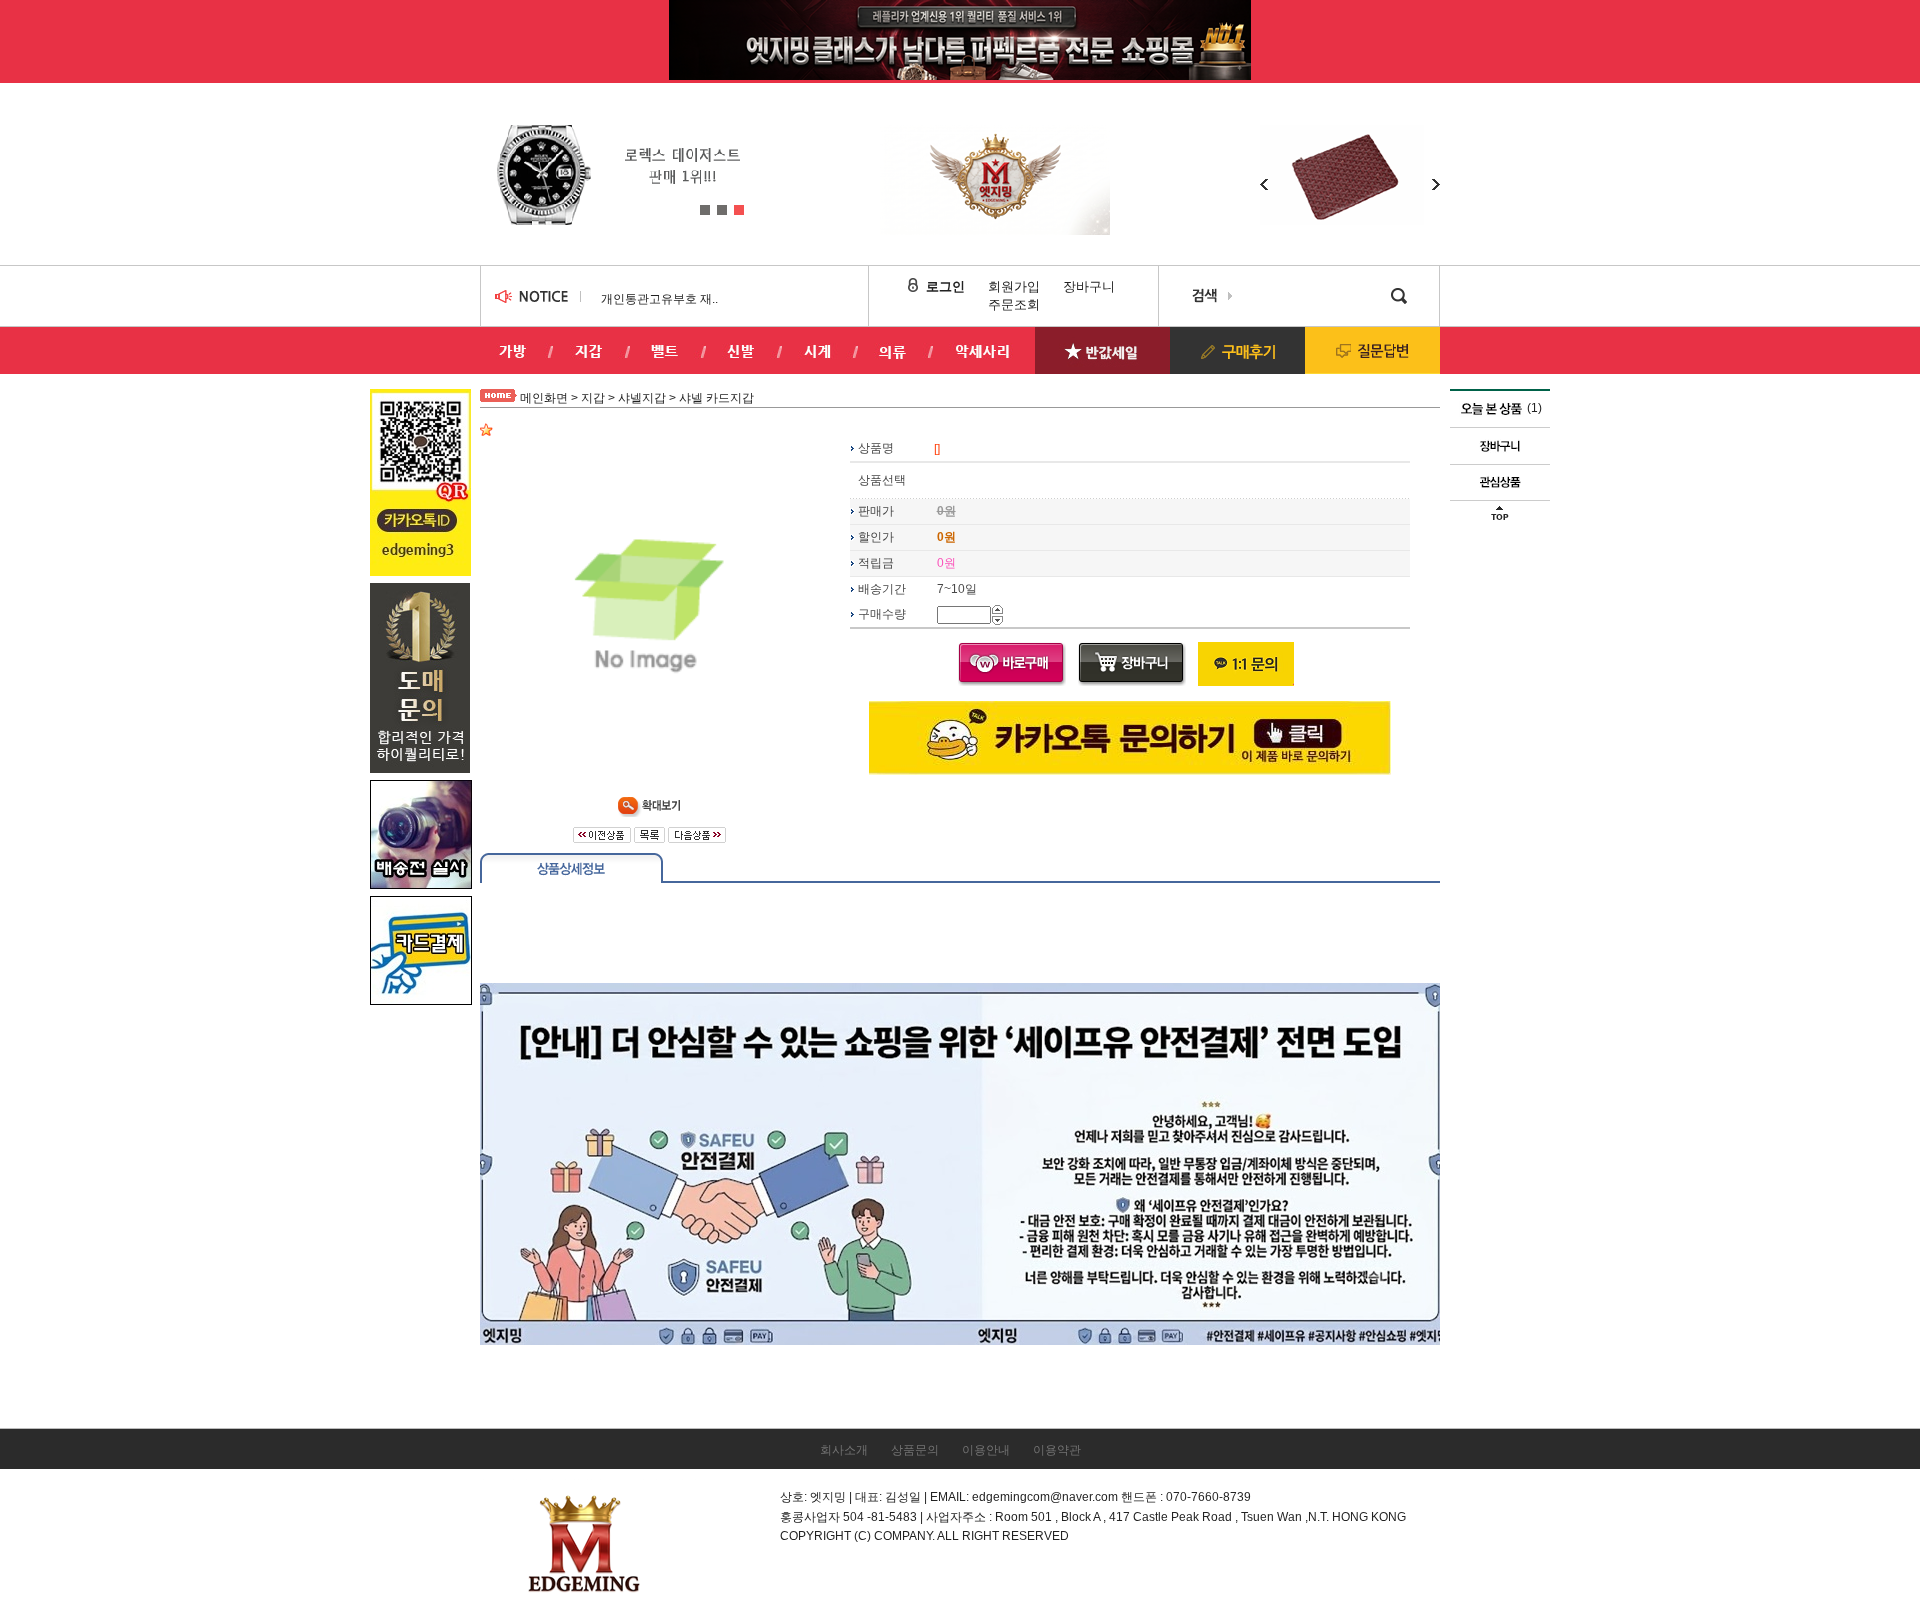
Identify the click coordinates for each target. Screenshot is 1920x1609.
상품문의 (915, 1450)
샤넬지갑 (642, 398)
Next (746, 164)
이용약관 (1057, 1450)
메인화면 (544, 398)
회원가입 (1014, 286)
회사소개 (844, 1450)
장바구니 (1089, 286)
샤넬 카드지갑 (716, 398)
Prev (494, 164)
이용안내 (986, 1450)
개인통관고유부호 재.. (659, 299)
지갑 (593, 398)
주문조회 (1014, 304)
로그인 (945, 286)
